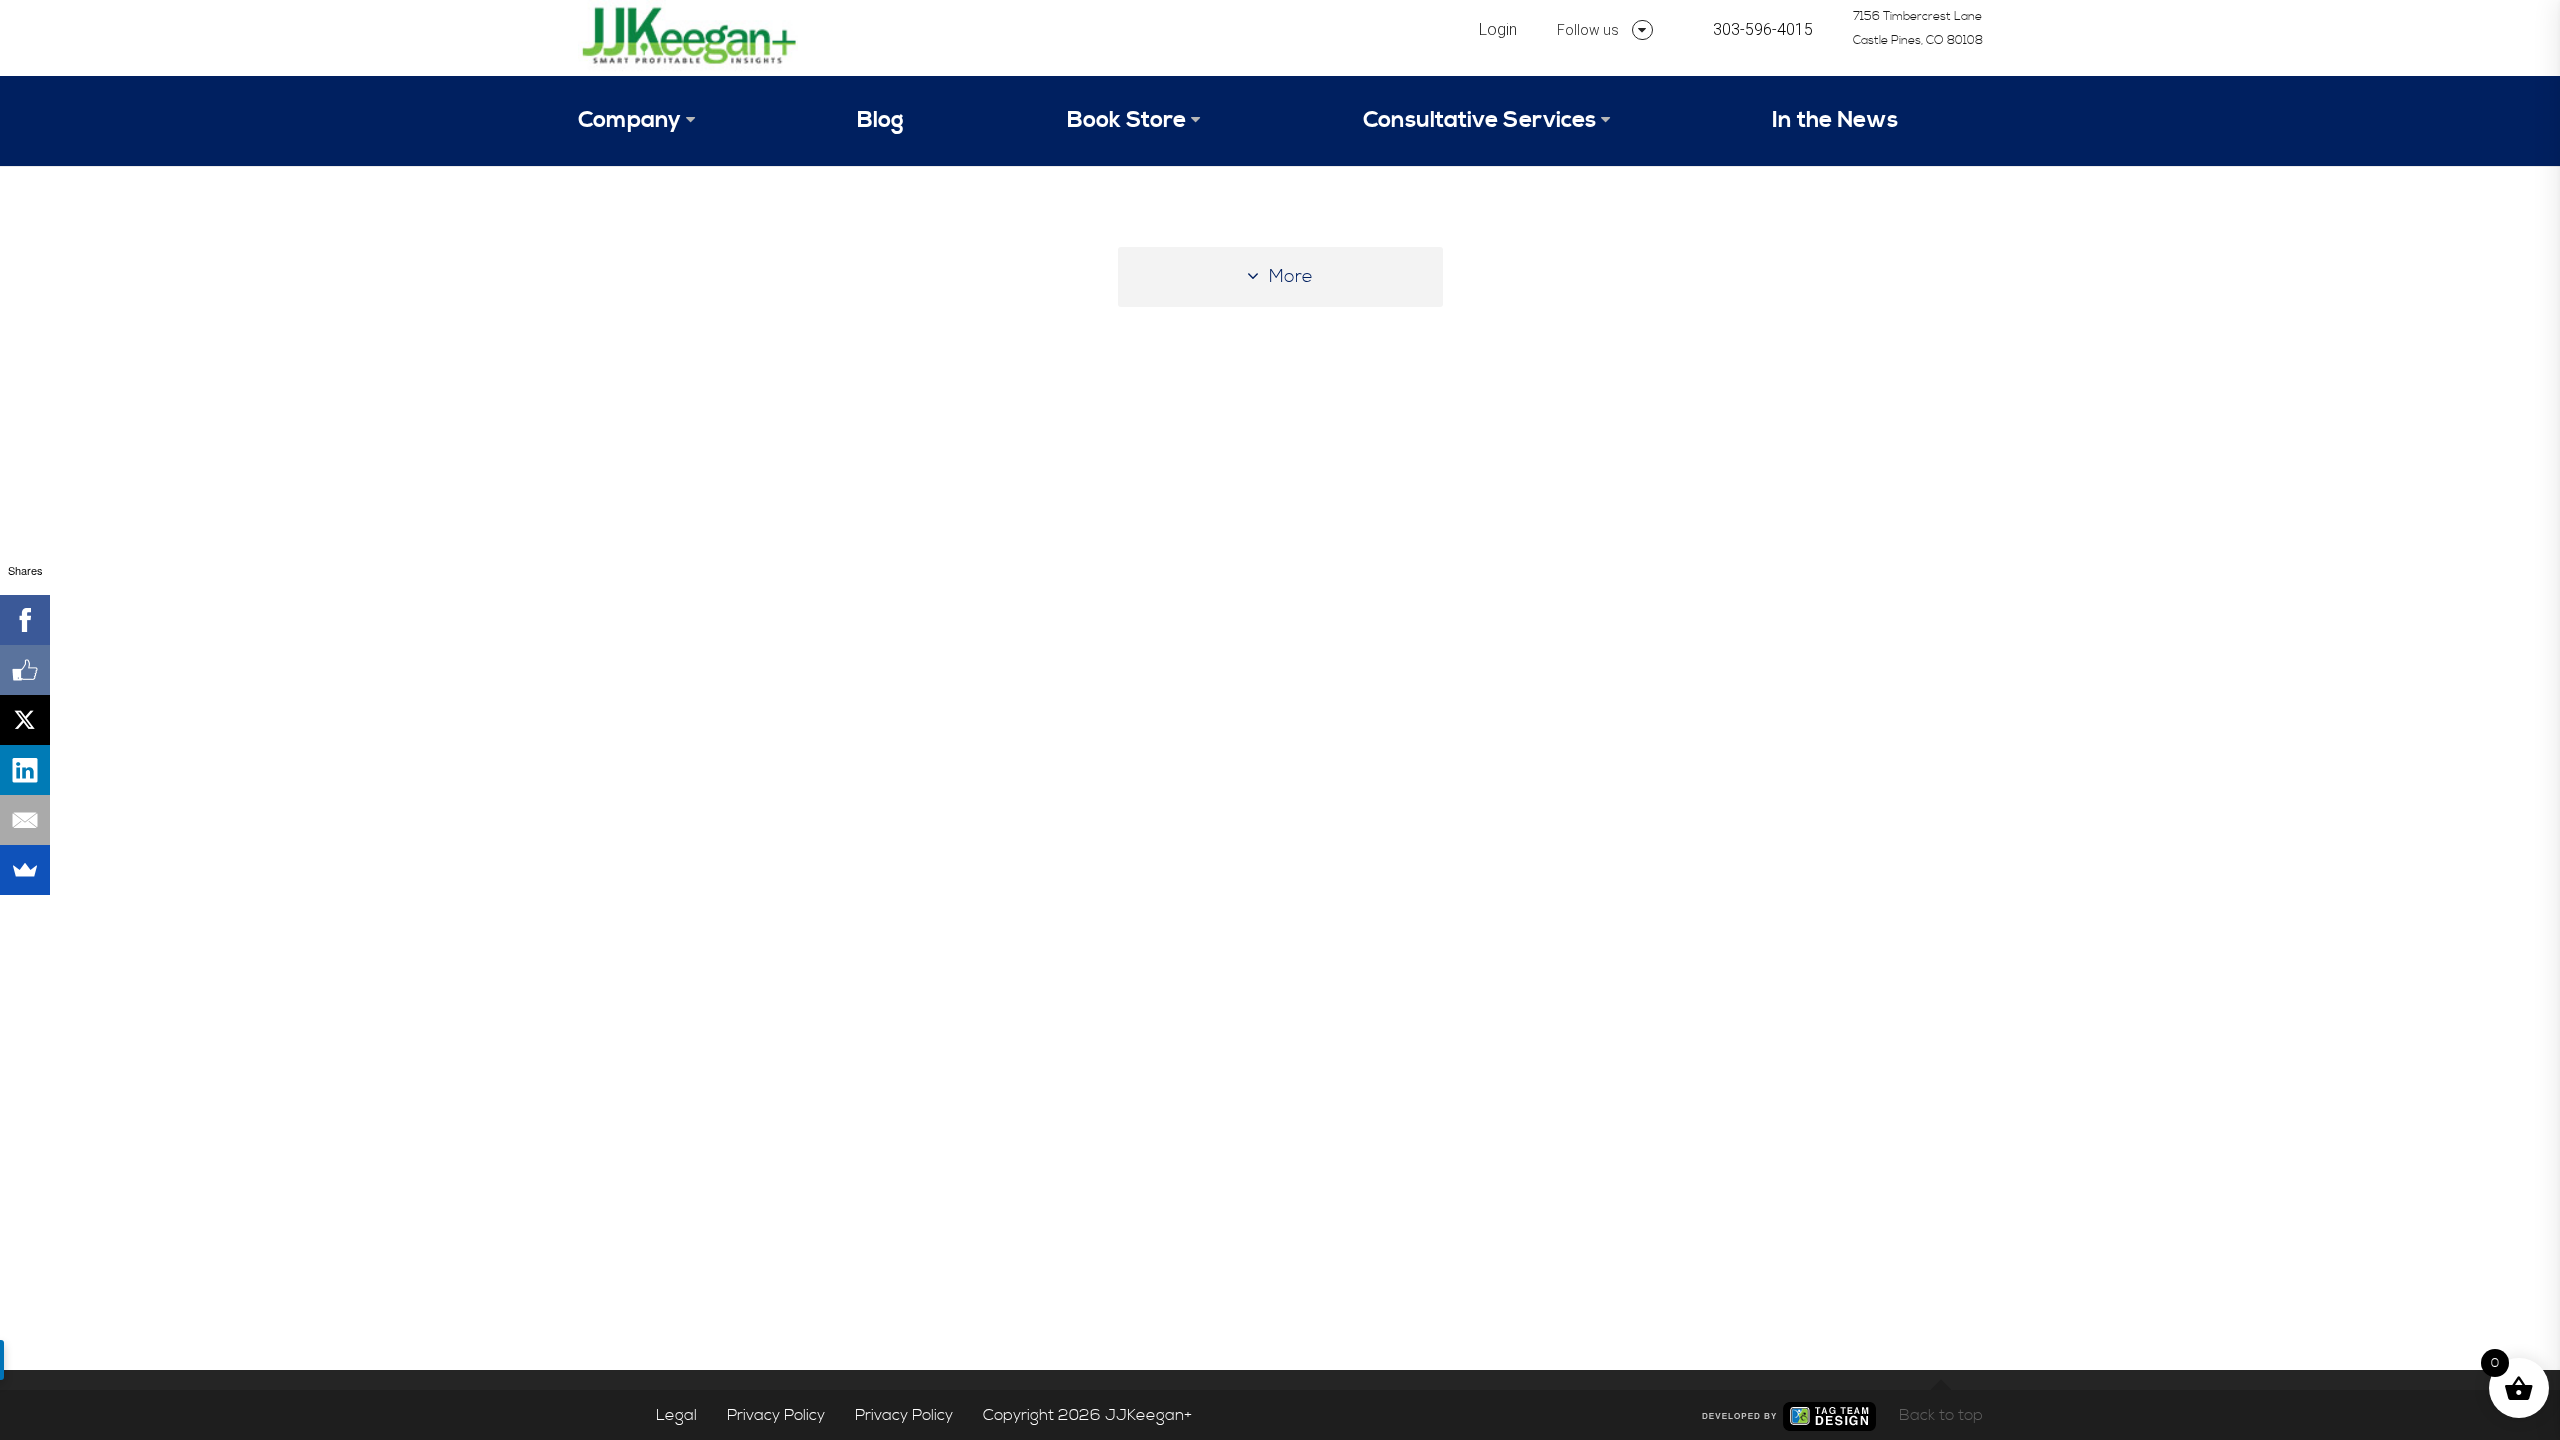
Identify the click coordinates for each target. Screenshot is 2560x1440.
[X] (25, 720)
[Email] (25, 820)
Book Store (1126, 120)
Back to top (1941, 1415)
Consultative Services (1479, 120)
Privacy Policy (776, 1415)
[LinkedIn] (25, 770)
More (1291, 276)
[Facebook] (25, 620)
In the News (1835, 120)
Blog (880, 120)
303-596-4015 (1763, 29)
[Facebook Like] (25, 670)
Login (1498, 29)
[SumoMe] (25, 870)
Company (629, 120)
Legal (676, 1415)
